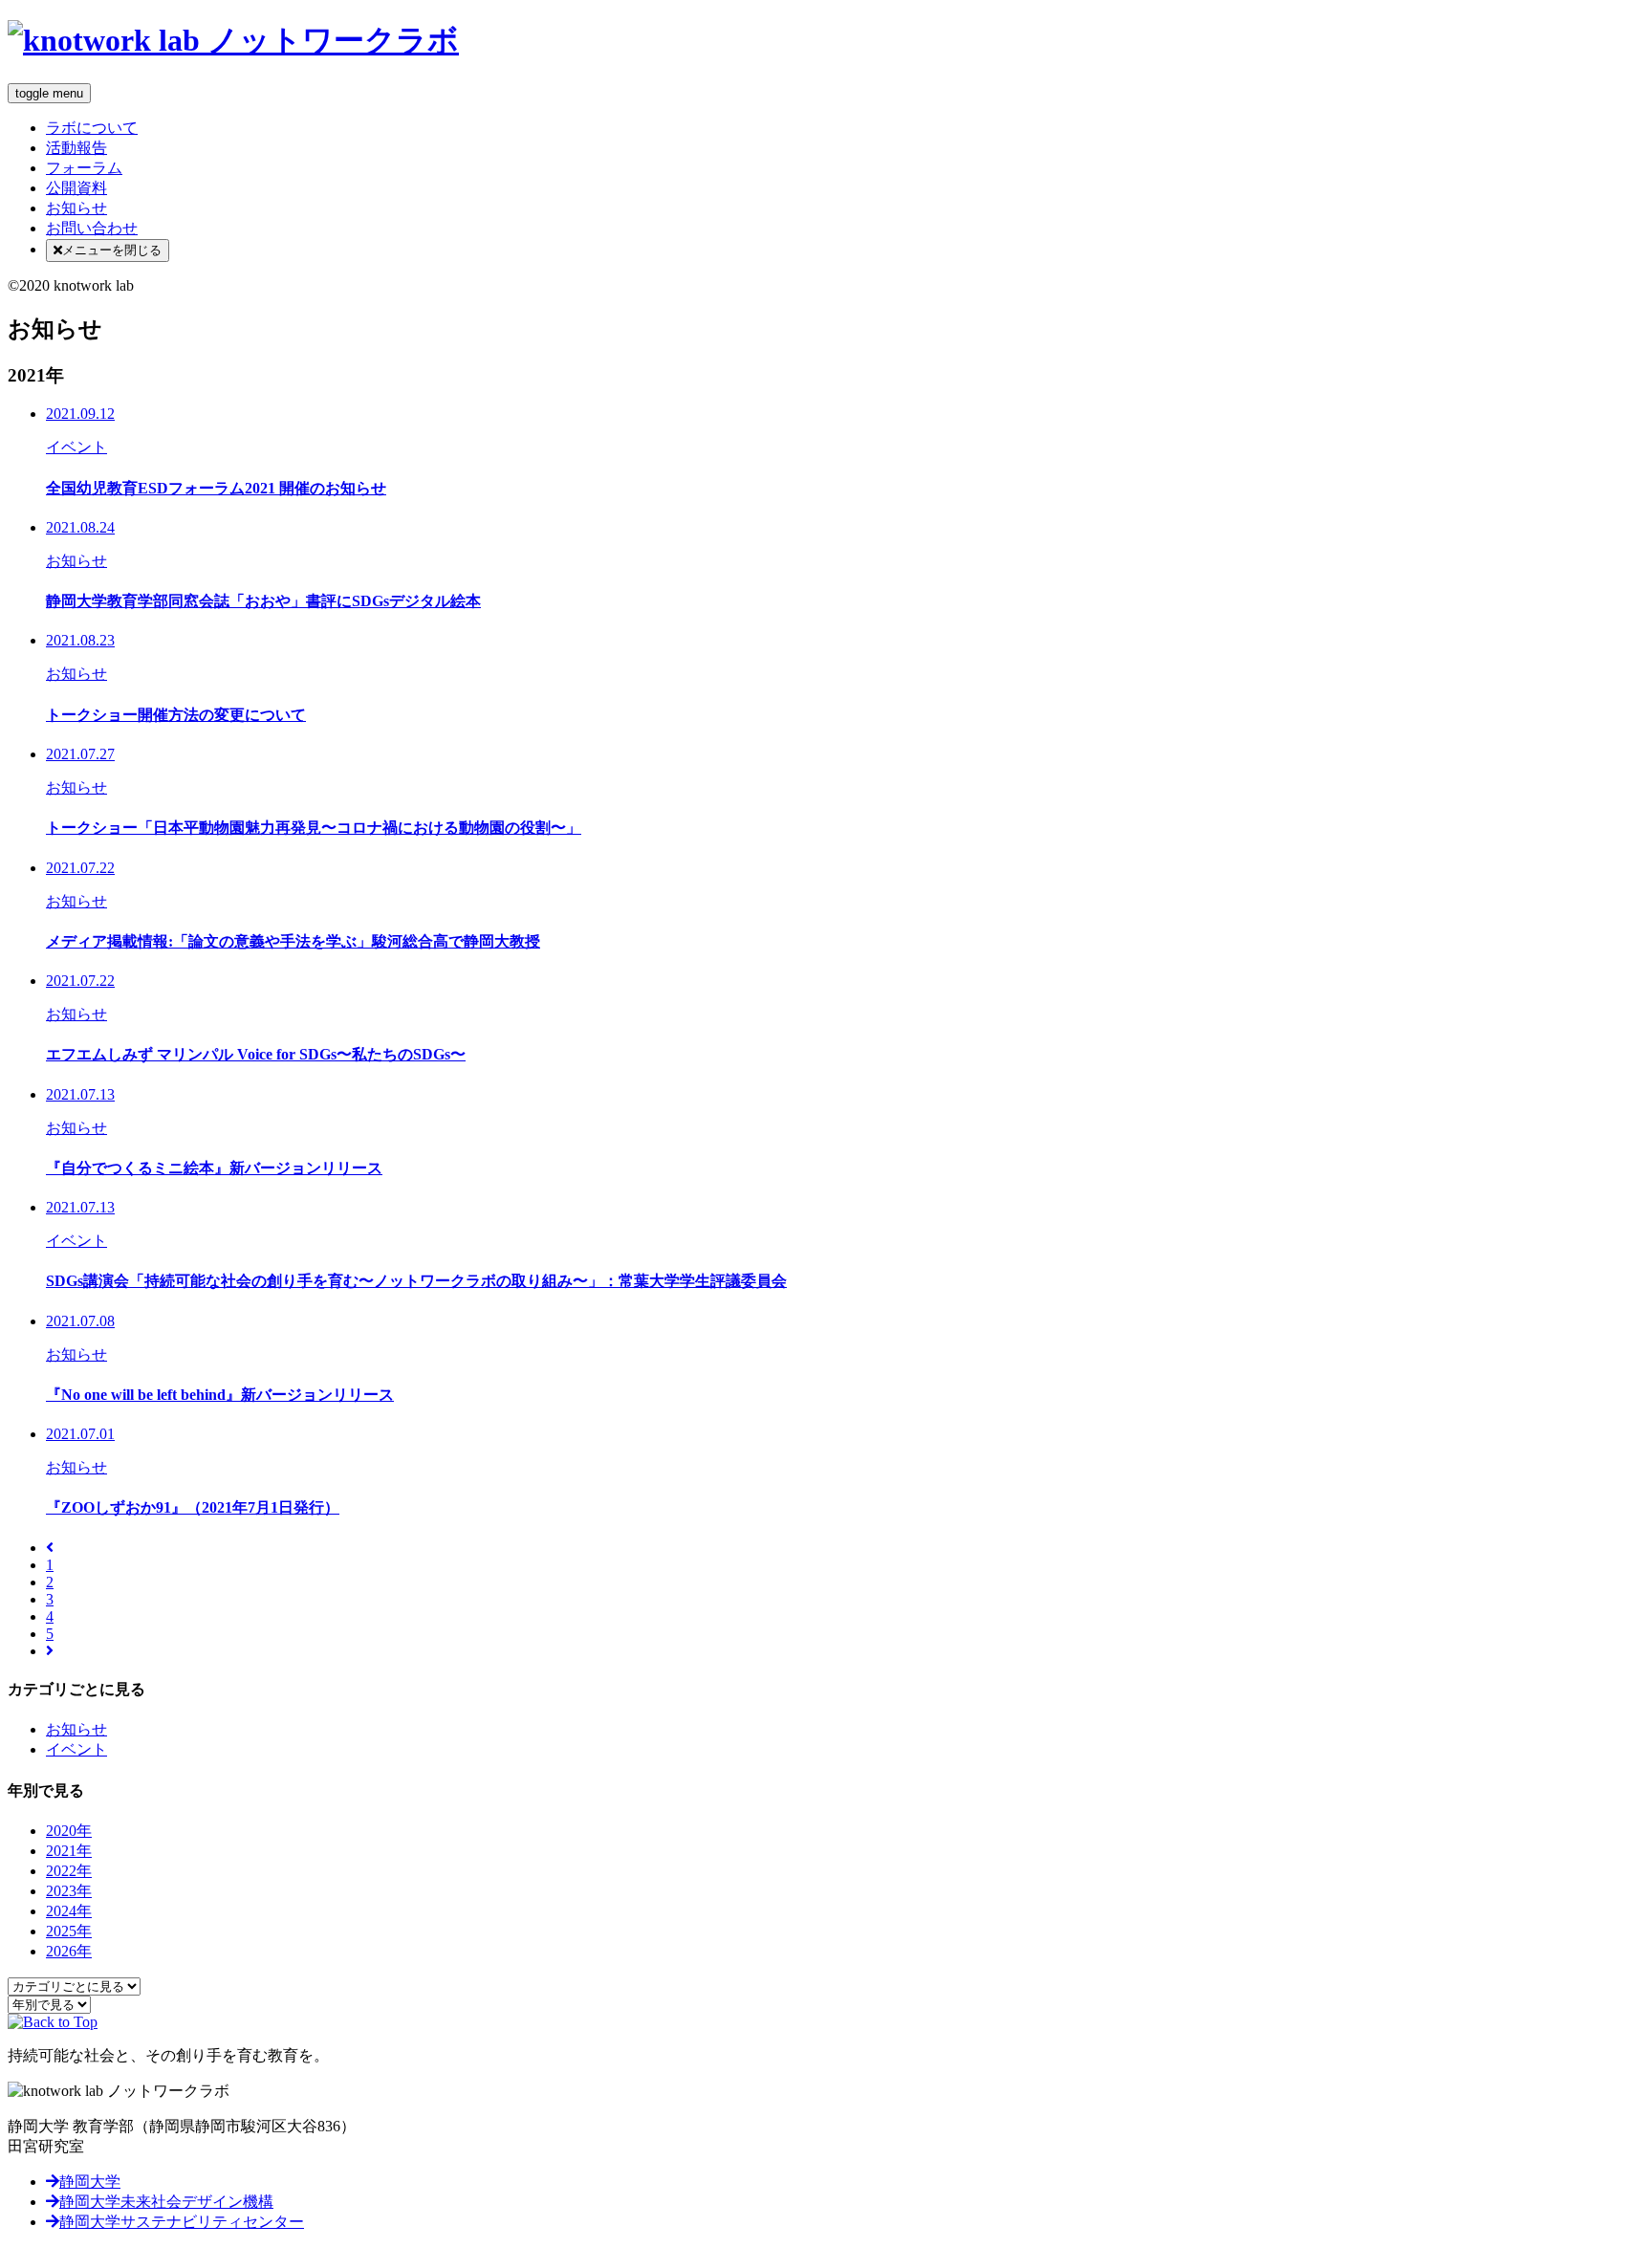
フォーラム (84, 168)
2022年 (69, 1871)
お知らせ (76, 208)
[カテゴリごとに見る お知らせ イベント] (74, 1986)
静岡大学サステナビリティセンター (182, 2222)
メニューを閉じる (112, 250)
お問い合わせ (92, 228)
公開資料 (76, 188)
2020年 (69, 1831)
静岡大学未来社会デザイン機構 (166, 2202)
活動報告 (76, 148)
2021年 (69, 1851)
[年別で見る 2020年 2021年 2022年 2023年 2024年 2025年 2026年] (49, 2004)
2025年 (69, 1931)
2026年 (69, 1951)
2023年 (69, 1891)
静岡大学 (90, 2182)
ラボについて (92, 128)
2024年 (69, 1911)
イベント (76, 1749)
